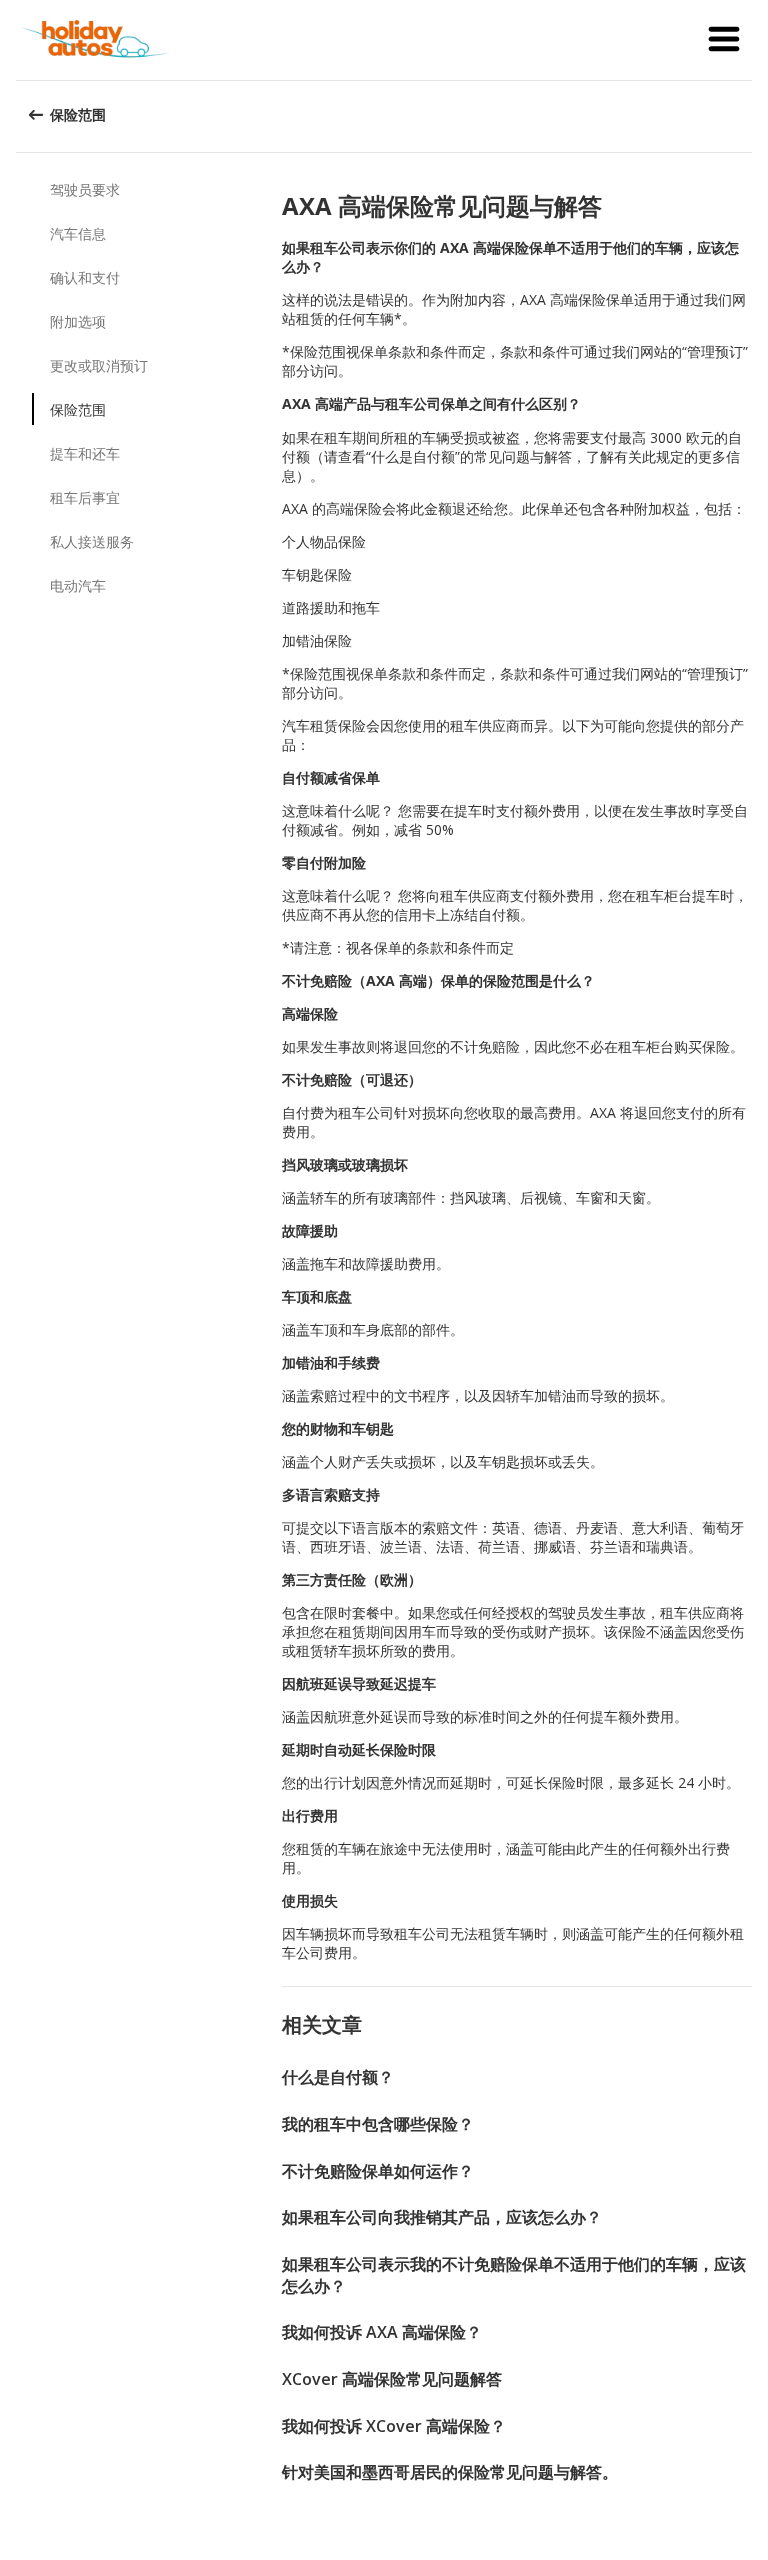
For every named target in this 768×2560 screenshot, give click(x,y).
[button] (724, 40)
